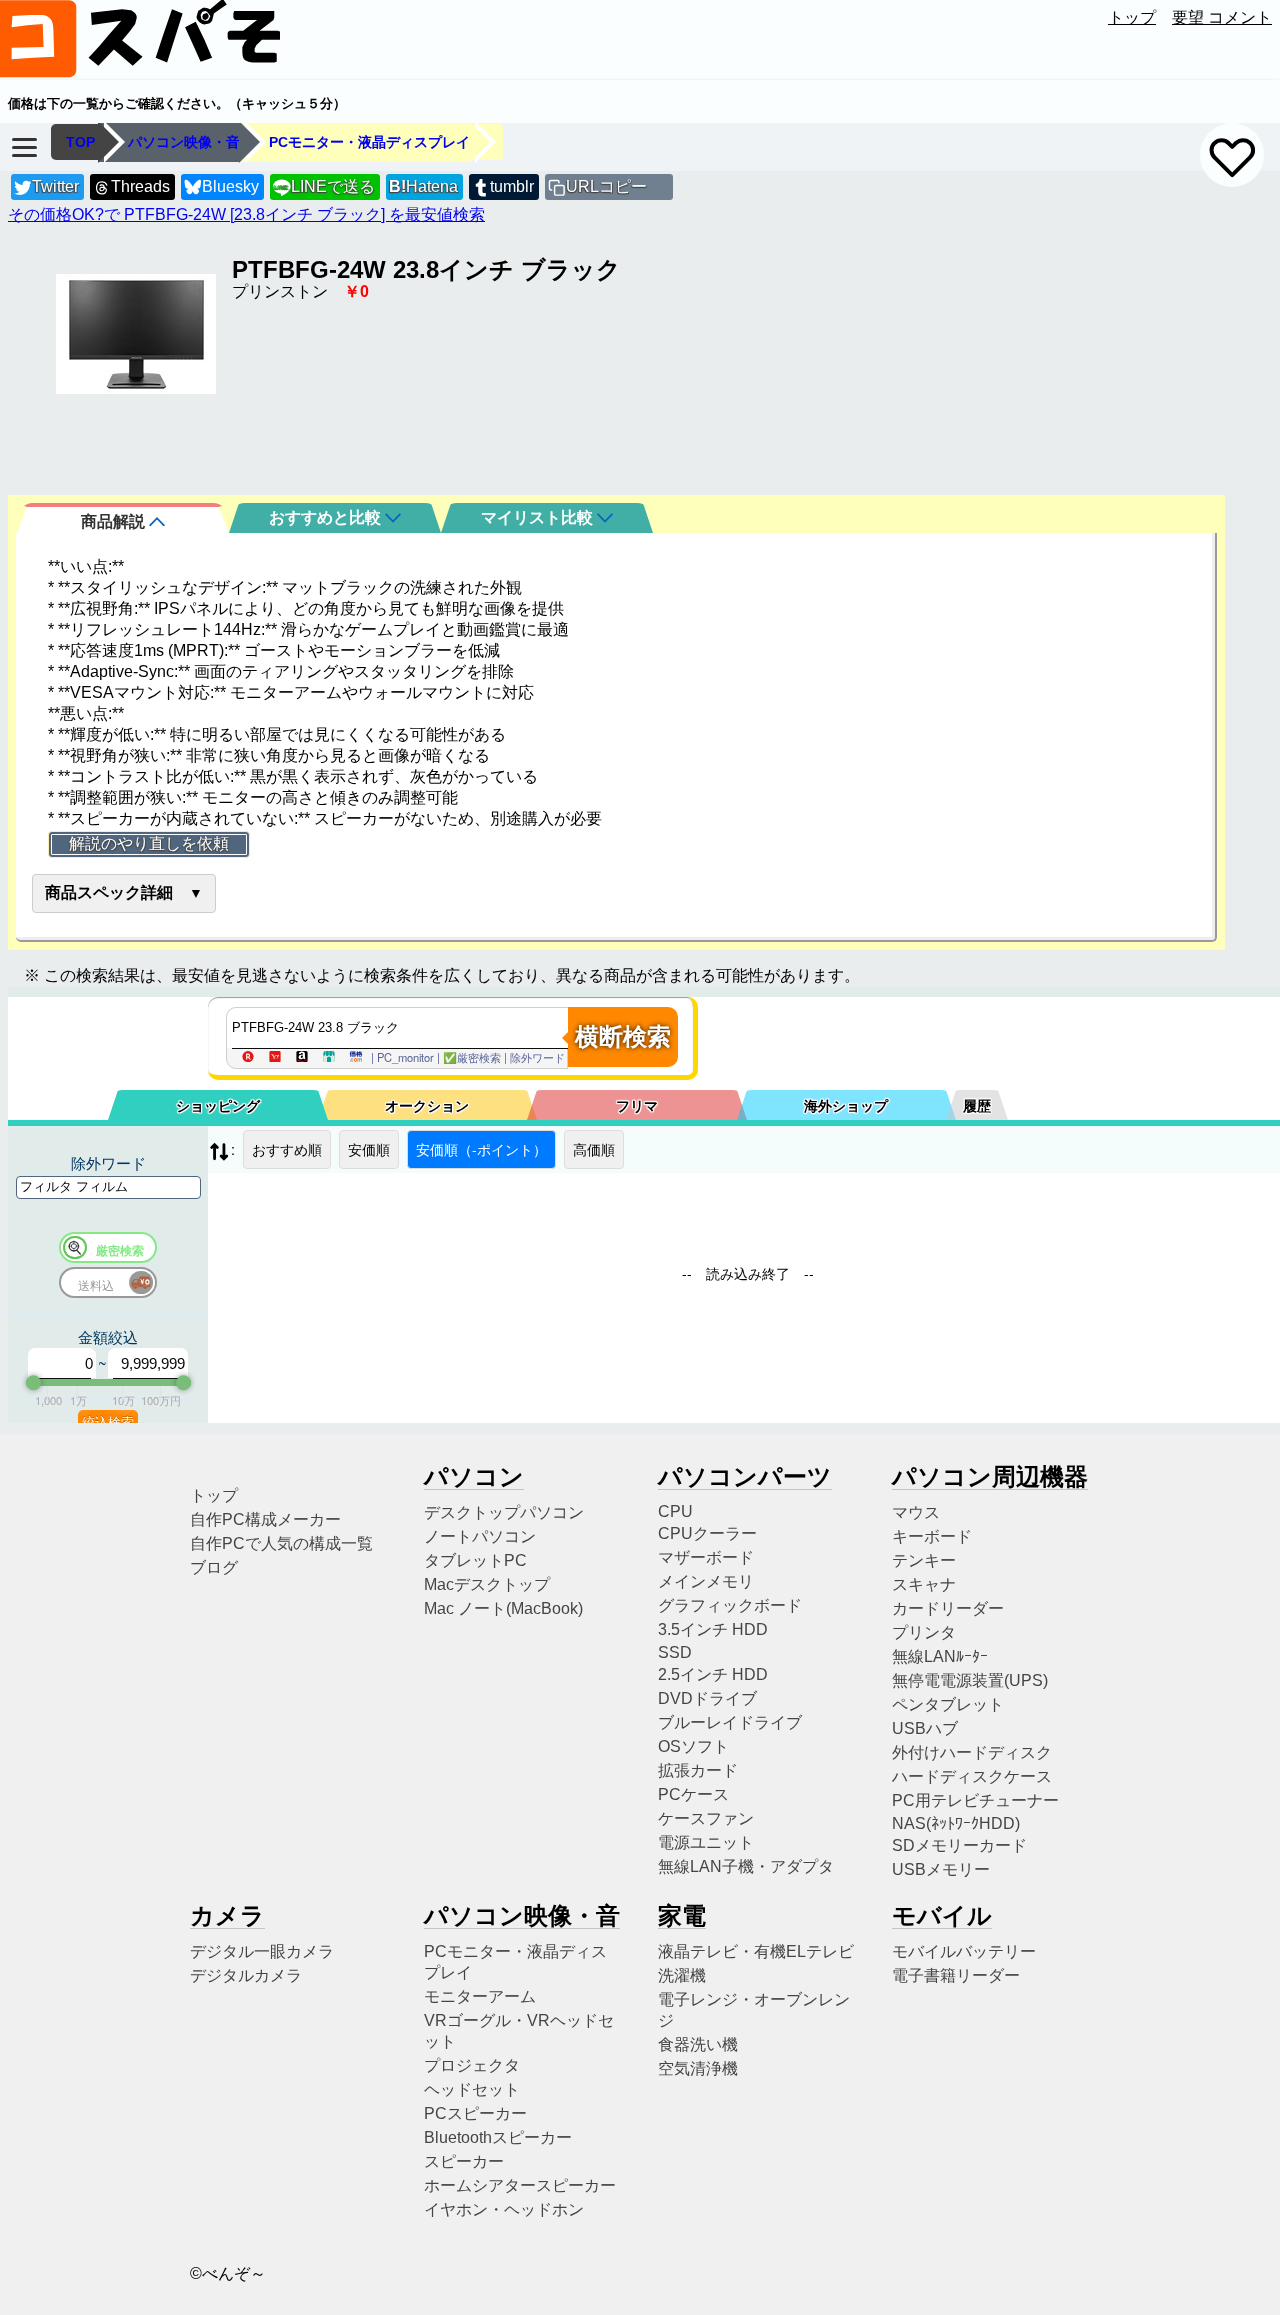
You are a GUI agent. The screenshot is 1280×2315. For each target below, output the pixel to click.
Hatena (423, 186)
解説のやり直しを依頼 (149, 843)
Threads (140, 186)
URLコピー (606, 186)
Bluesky (230, 186)
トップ (1132, 17)
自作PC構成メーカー (265, 1519)
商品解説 (115, 521)
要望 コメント (1222, 17)
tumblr (512, 186)
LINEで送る (324, 186)
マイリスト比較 (539, 517)
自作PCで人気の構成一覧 (281, 1543)
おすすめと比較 (327, 517)
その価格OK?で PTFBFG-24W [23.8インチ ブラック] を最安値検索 (246, 214)
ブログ (214, 1567)
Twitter (55, 186)
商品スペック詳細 (109, 892)
